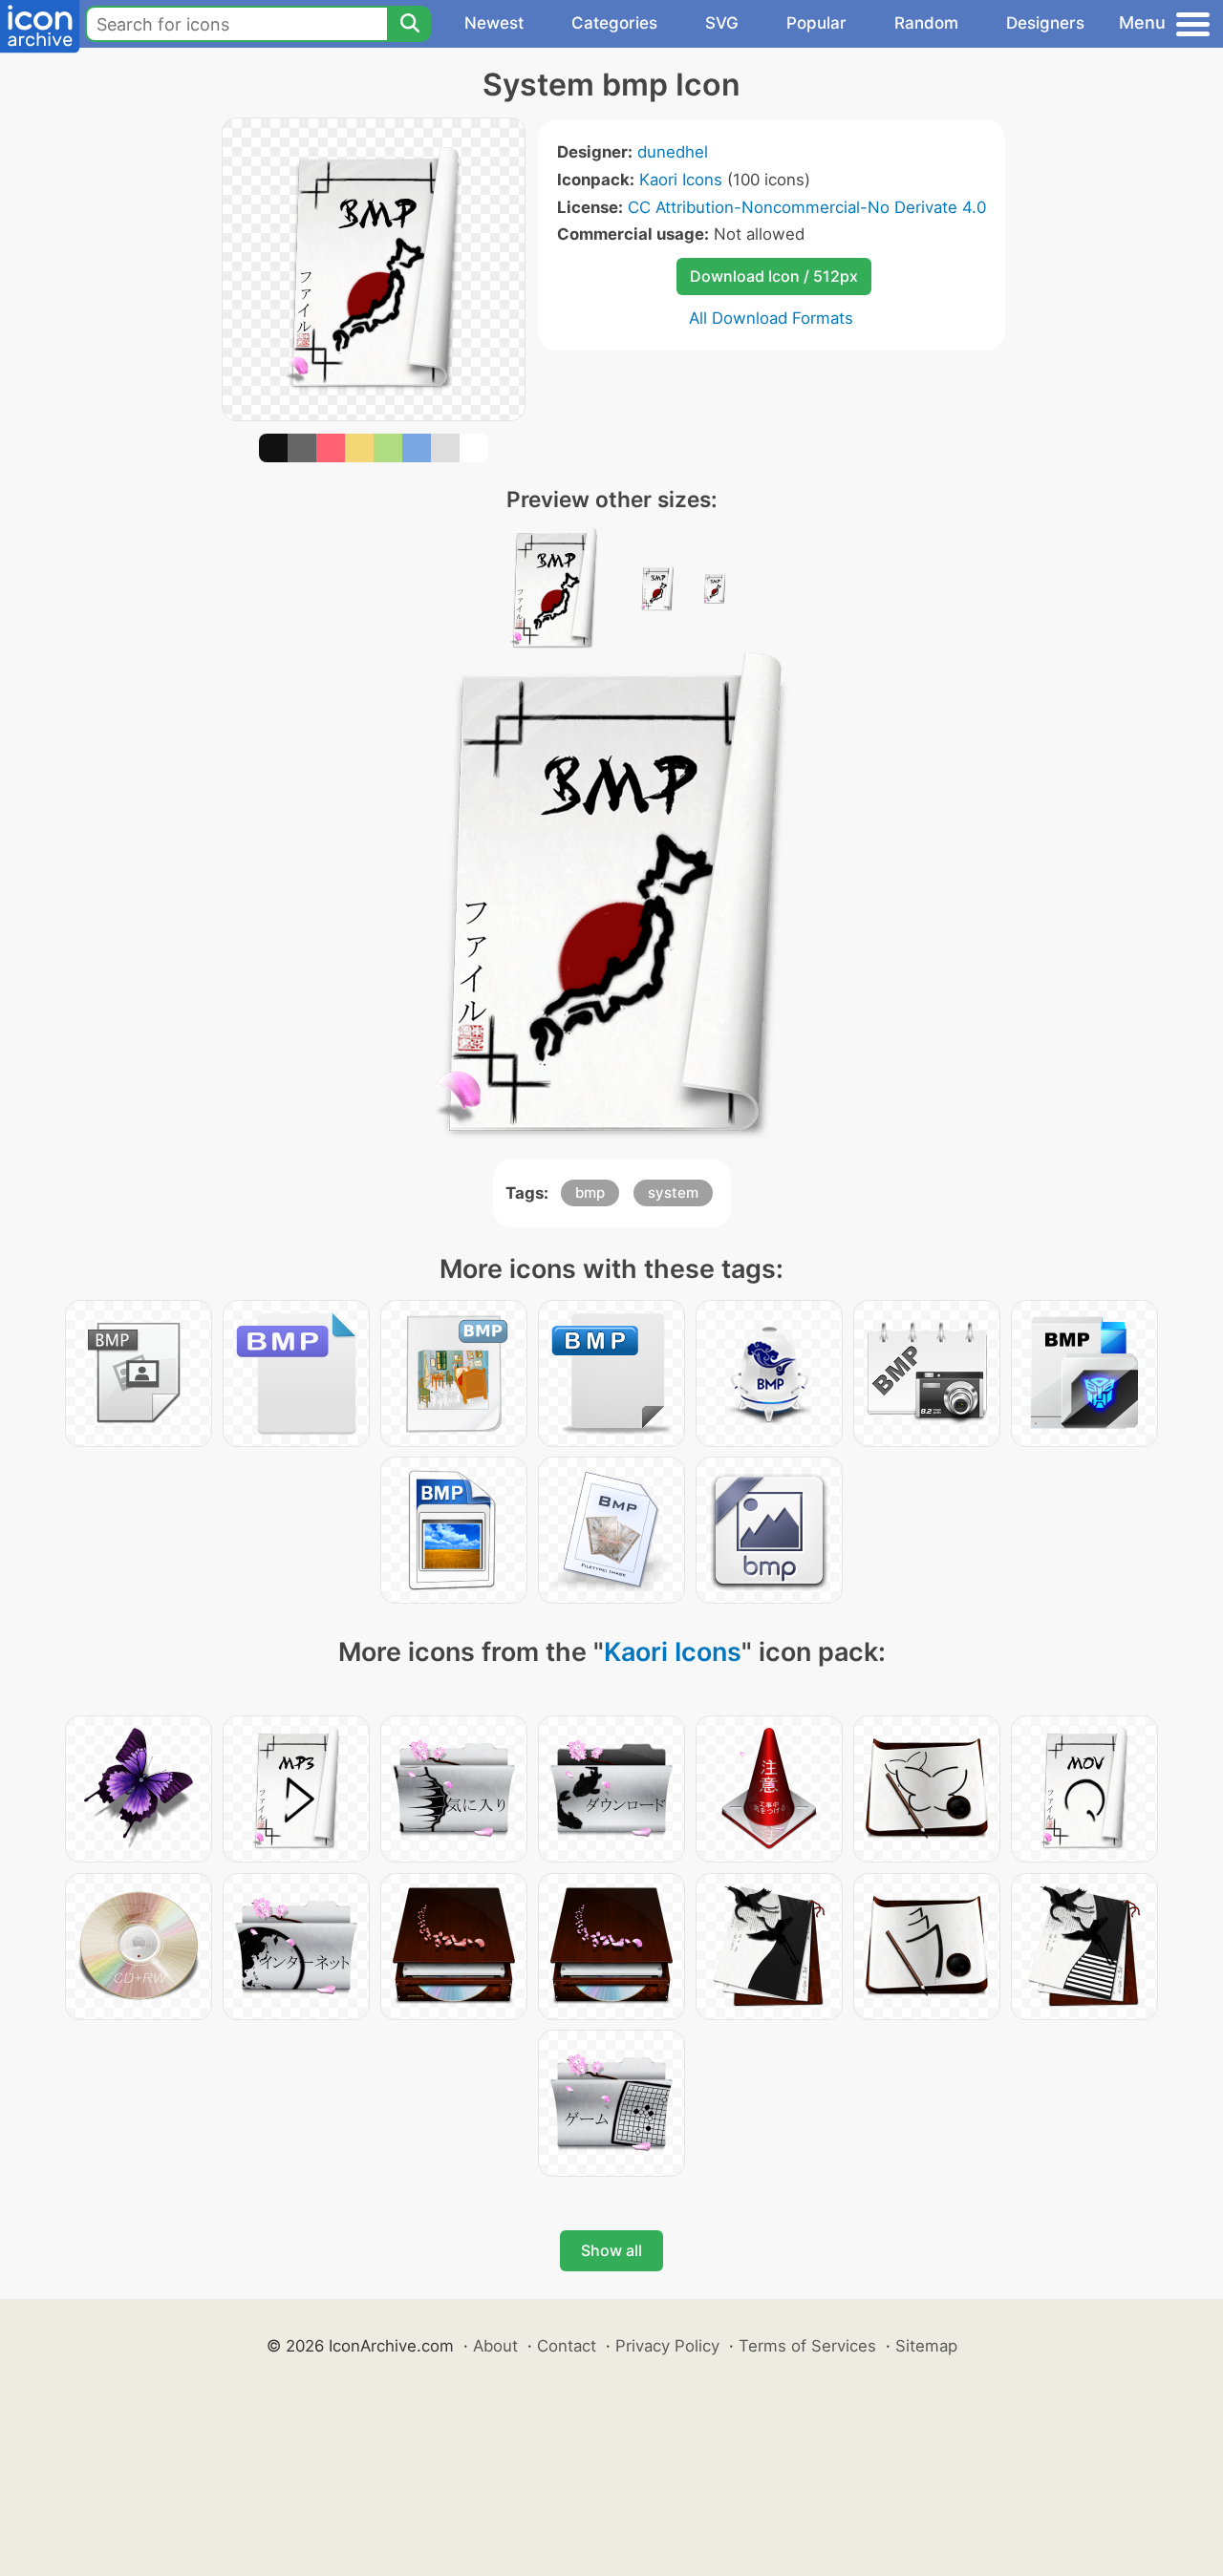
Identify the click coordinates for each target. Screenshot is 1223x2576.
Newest (494, 23)
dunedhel (673, 152)
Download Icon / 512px (774, 276)
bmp (590, 1192)
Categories (614, 23)
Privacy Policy (667, 2346)
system (673, 1192)
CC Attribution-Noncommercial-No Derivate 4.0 (807, 207)
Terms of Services (807, 2346)
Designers (1045, 23)
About (495, 2346)
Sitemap (926, 2346)
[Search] (409, 24)
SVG (722, 23)
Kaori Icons (681, 180)
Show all (611, 2250)
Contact (567, 2346)
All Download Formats (771, 318)
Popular (816, 23)
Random (926, 23)
